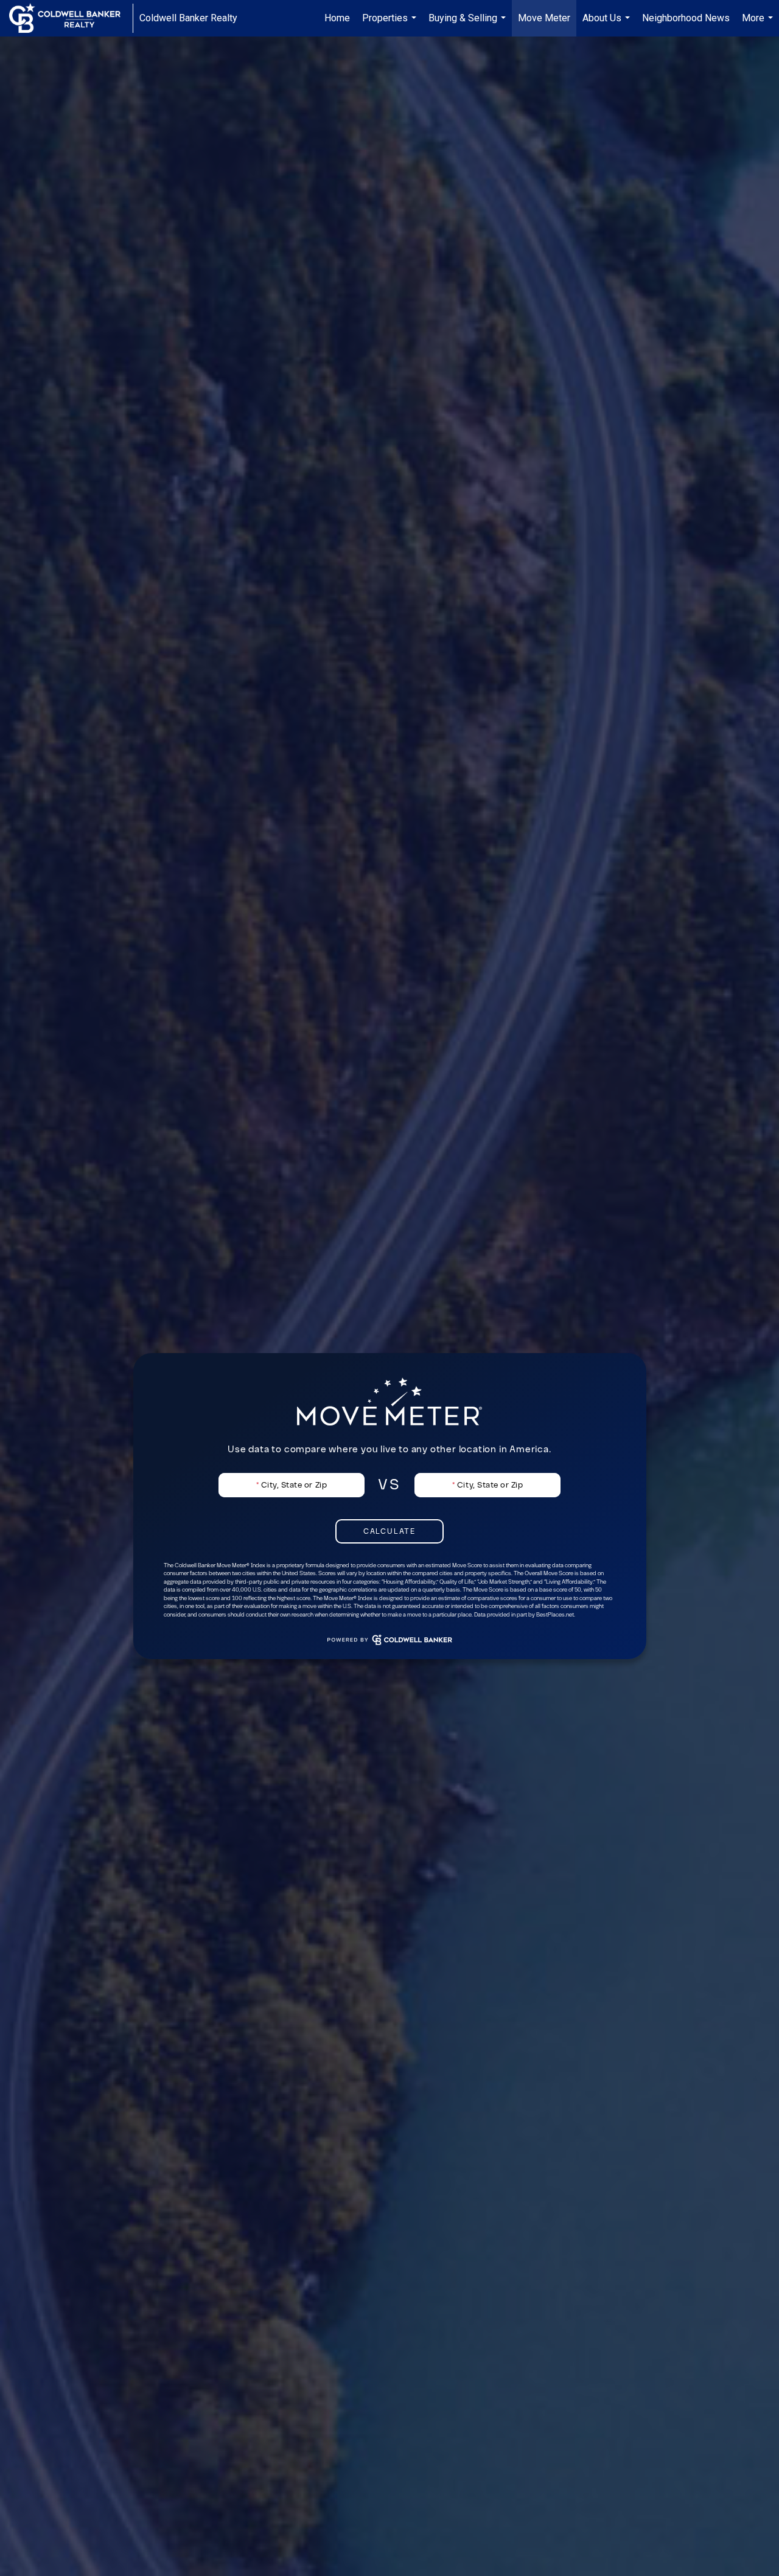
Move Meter (544, 18)
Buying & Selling (469, 24)
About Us (608, 24)
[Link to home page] (71, 18)
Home (337, 18)
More (759, 24)
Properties (391, 24)
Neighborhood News (686, 18)
